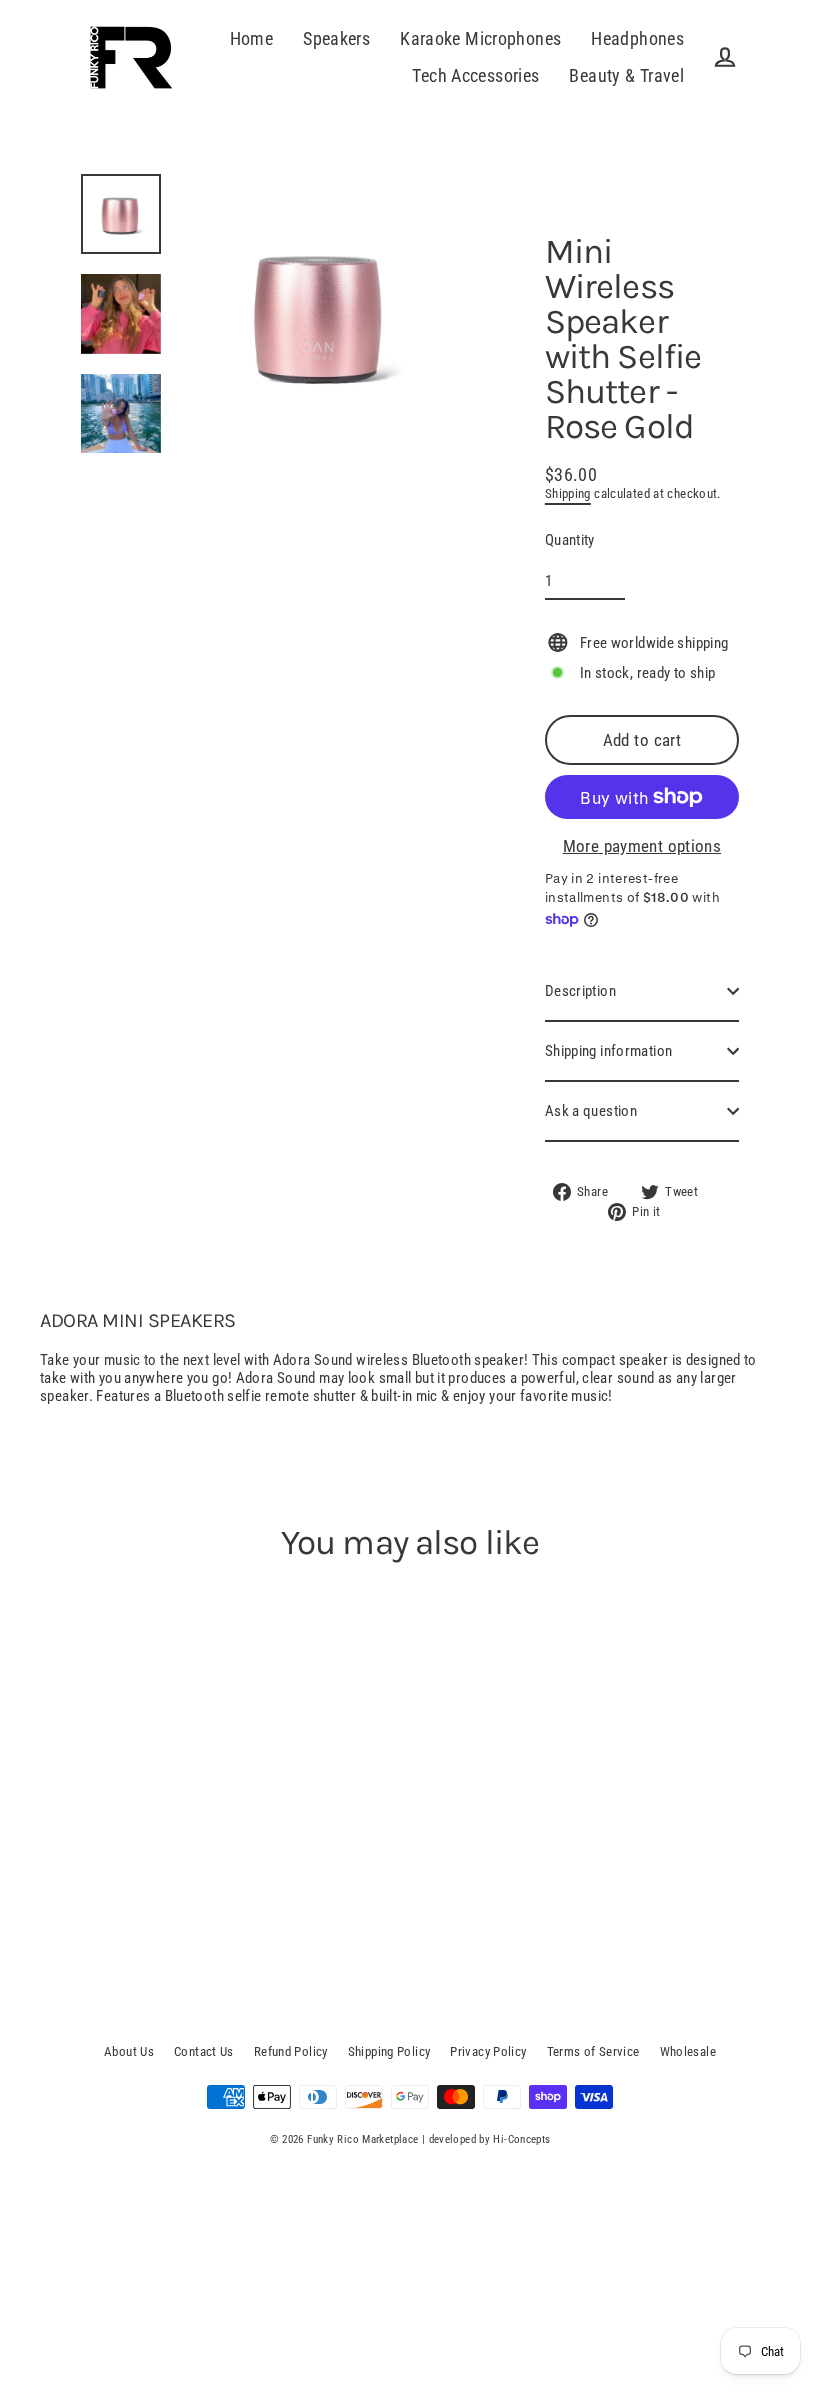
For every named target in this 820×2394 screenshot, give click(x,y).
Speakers (336, 38)
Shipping (568, 493)
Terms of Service (593, 2051)
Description (580, 991)
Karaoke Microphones (480, 38)
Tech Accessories (475, 75)
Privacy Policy (488, 2051)
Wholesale (688, 2051)
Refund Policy (291, 2051)
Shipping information (609, 1051)
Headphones (637, 38)
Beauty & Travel (626, 75)
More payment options (642, 846)
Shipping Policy (389, 2051)
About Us (129, 2051)
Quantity (570, 540)
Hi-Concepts (521, 2139)
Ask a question (591, 1111)
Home (252, 38)
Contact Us (204, 2051)
